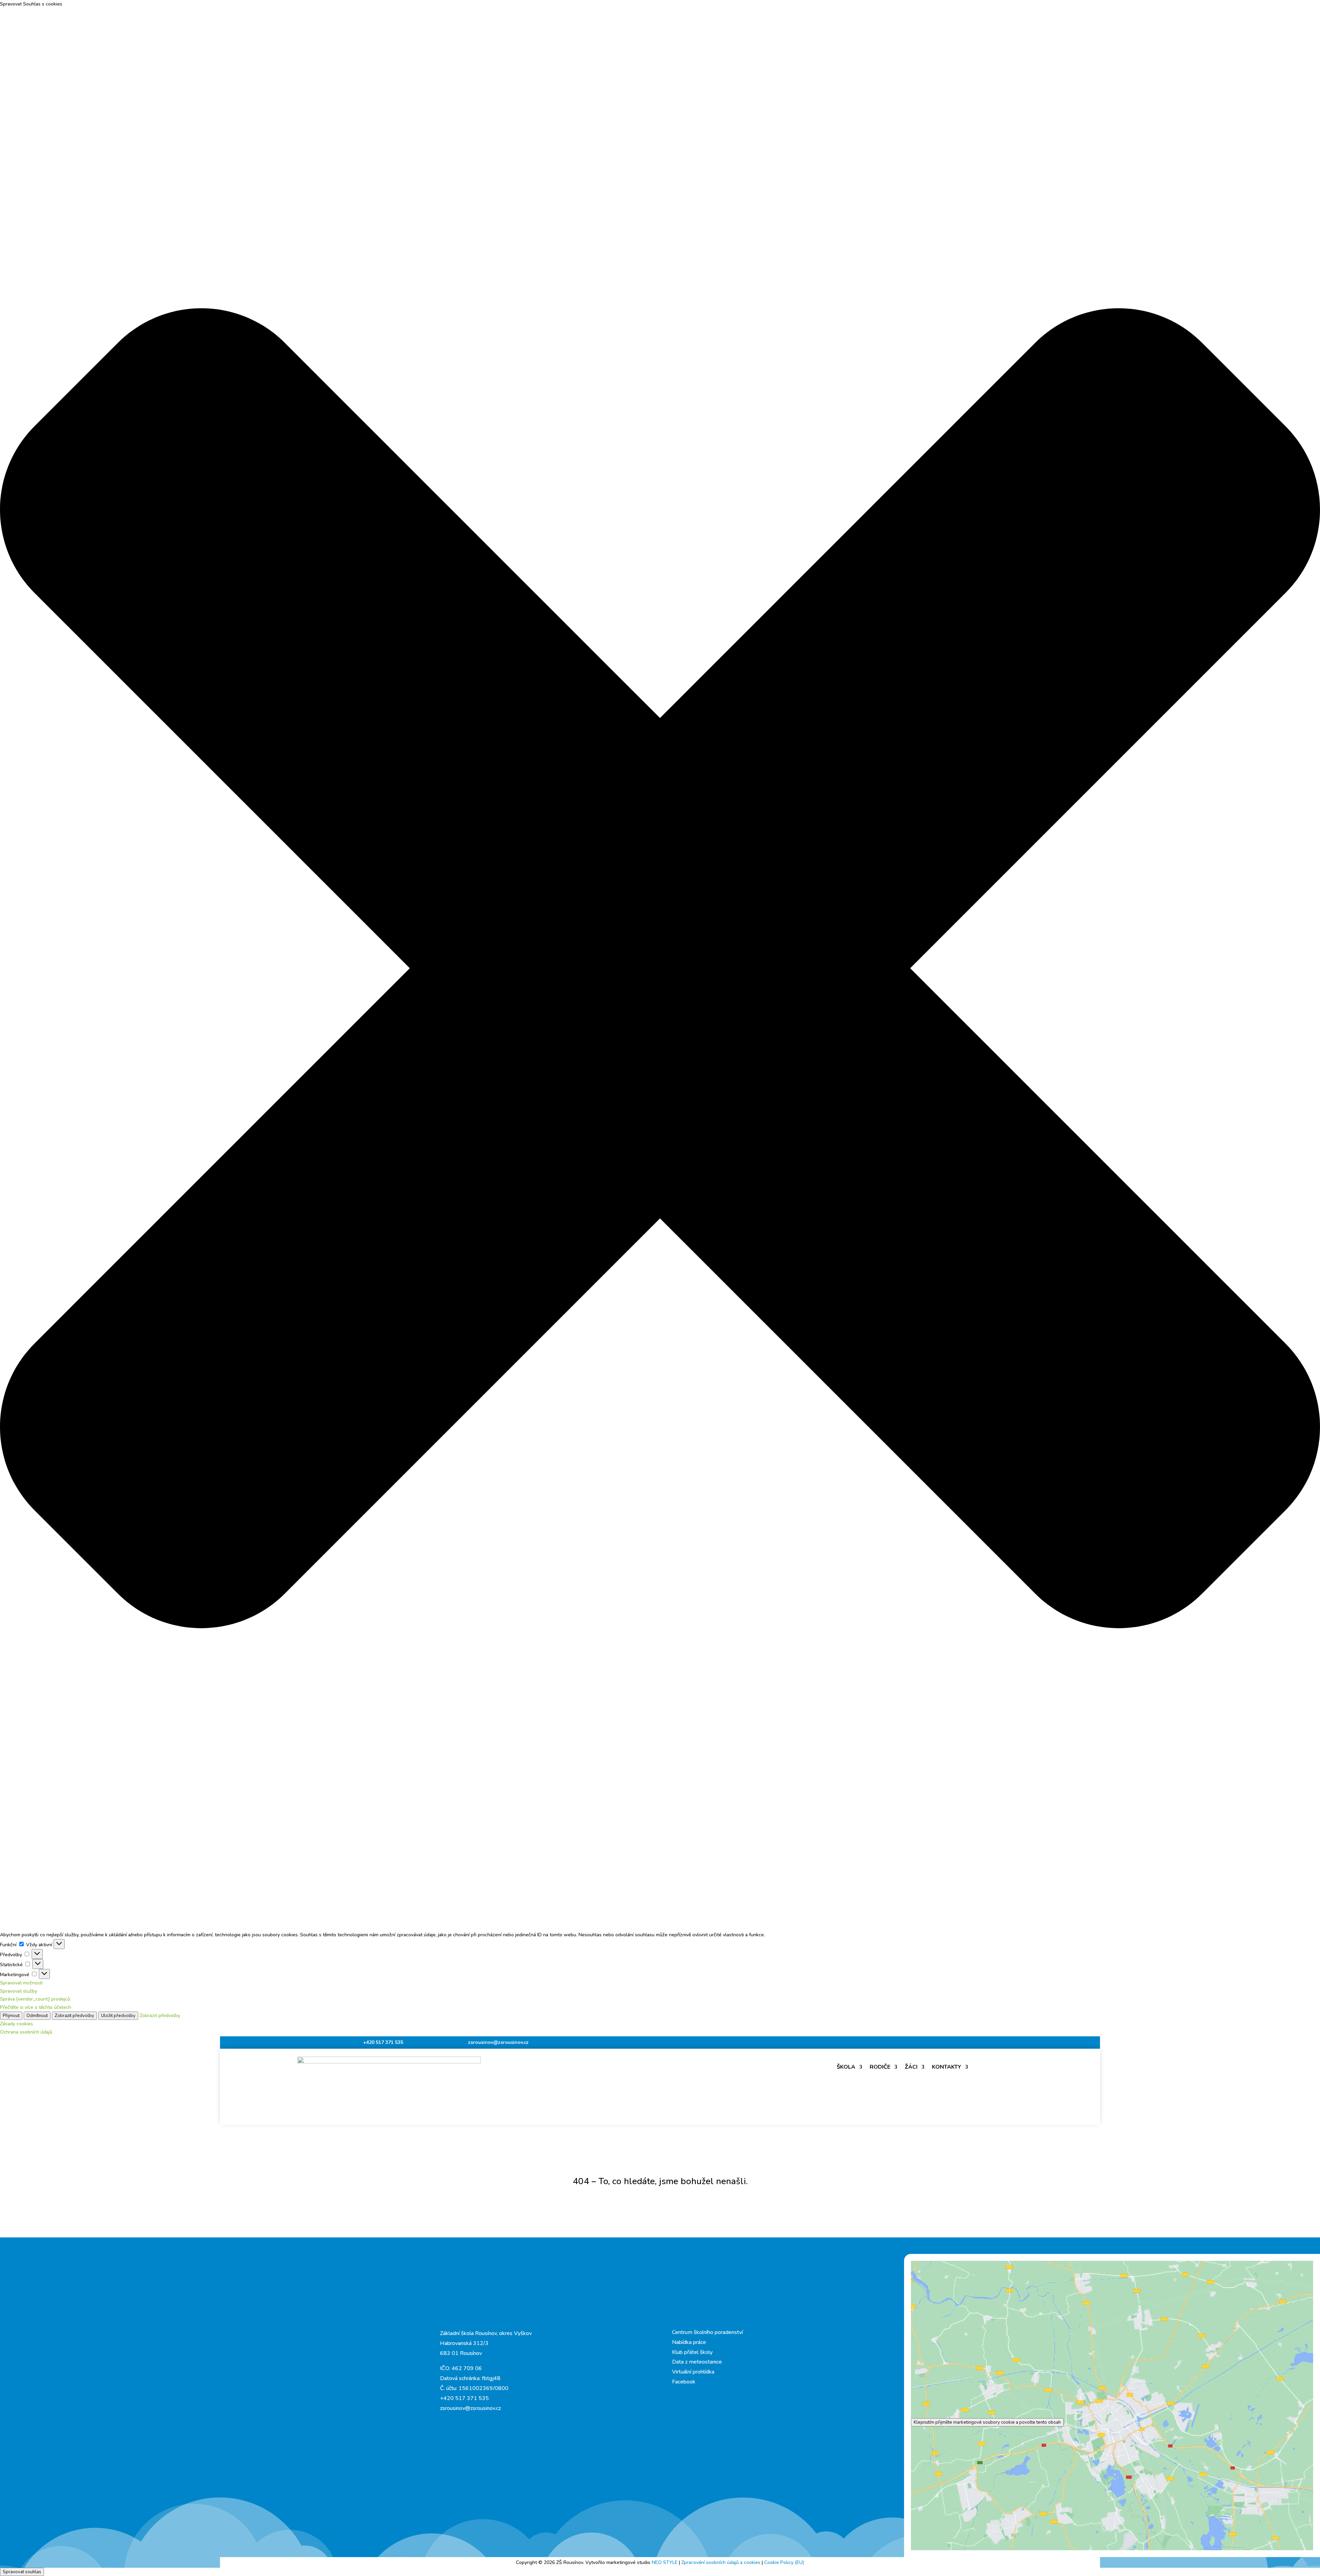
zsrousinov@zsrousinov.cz (498, 2042)
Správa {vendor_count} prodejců (35, 1999)
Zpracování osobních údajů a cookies (722, 2562)
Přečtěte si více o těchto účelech (36, 2007)
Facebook (684, 2382)
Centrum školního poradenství (707, 2332)
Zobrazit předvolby (74, 2016)
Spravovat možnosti (21, 1983)
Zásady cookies (16, 2024)
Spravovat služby (19, 1991)
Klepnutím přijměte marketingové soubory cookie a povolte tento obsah (987, 2422)
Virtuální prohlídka (693, 2372)
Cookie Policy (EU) (784, 2562)
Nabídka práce (689, 2342)
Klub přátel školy (692, 2352)
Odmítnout (37, 2016)
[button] (660, 970)
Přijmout (11, 2016)
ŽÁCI (911, 2067)
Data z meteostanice (697, 2362)
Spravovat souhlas (22, 2572)
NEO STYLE (665, 2562)
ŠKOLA (846, 2067)
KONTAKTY (947, 2067)
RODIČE (880, 2067)
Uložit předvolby (118, 2016)
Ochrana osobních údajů (26, 2032)
